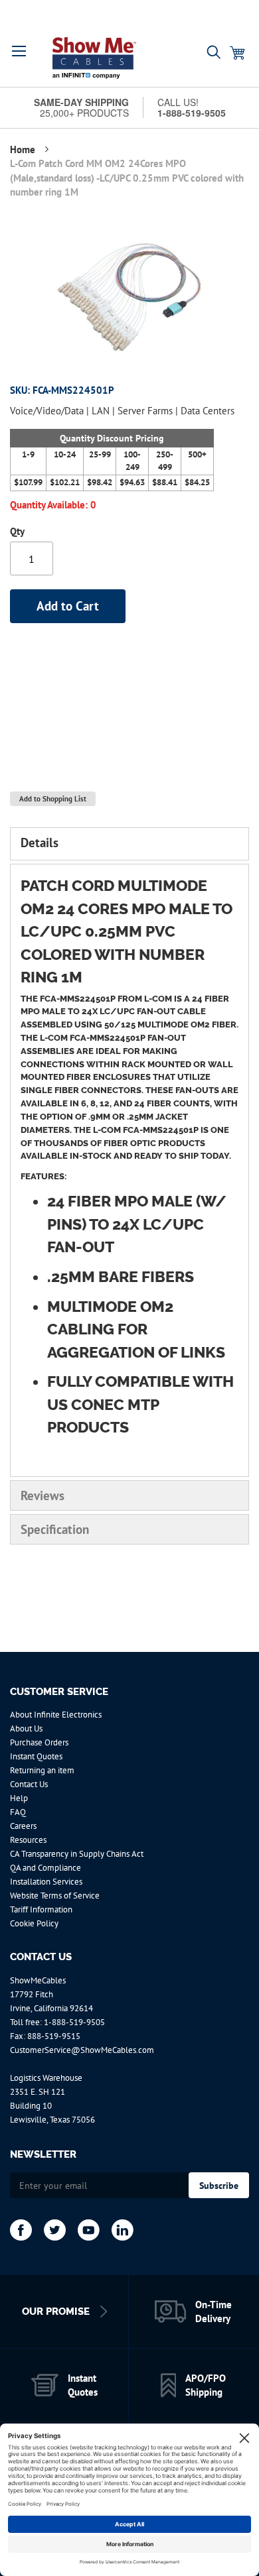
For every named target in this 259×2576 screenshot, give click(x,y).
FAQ (18, 1812)
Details (40, 843)
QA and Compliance (45, 1868)
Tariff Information (41, 1909)
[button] (19, 51)
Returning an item (42, 1770)
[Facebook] (21, 2230)
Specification (55, 1529)
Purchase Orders (39, 1742)
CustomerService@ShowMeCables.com (82, 2050)
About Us (26, 1728)
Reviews (43, 1495)
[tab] (129, 844)
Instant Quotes (36, 1756)
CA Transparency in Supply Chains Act (77, 1854)
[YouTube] (89, 2230)
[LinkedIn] (123, 2230)
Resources (28, 1840)
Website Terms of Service (55, 1896)
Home (24, 149)
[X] (55, 2230)
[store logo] (94, 58)
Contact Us (29, 1784)
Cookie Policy (34, 1923)
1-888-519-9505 (74, 2022)
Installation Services (46, 1882)
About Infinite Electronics (56, 1715)
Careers (23, 1826)
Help (19, 1798)
